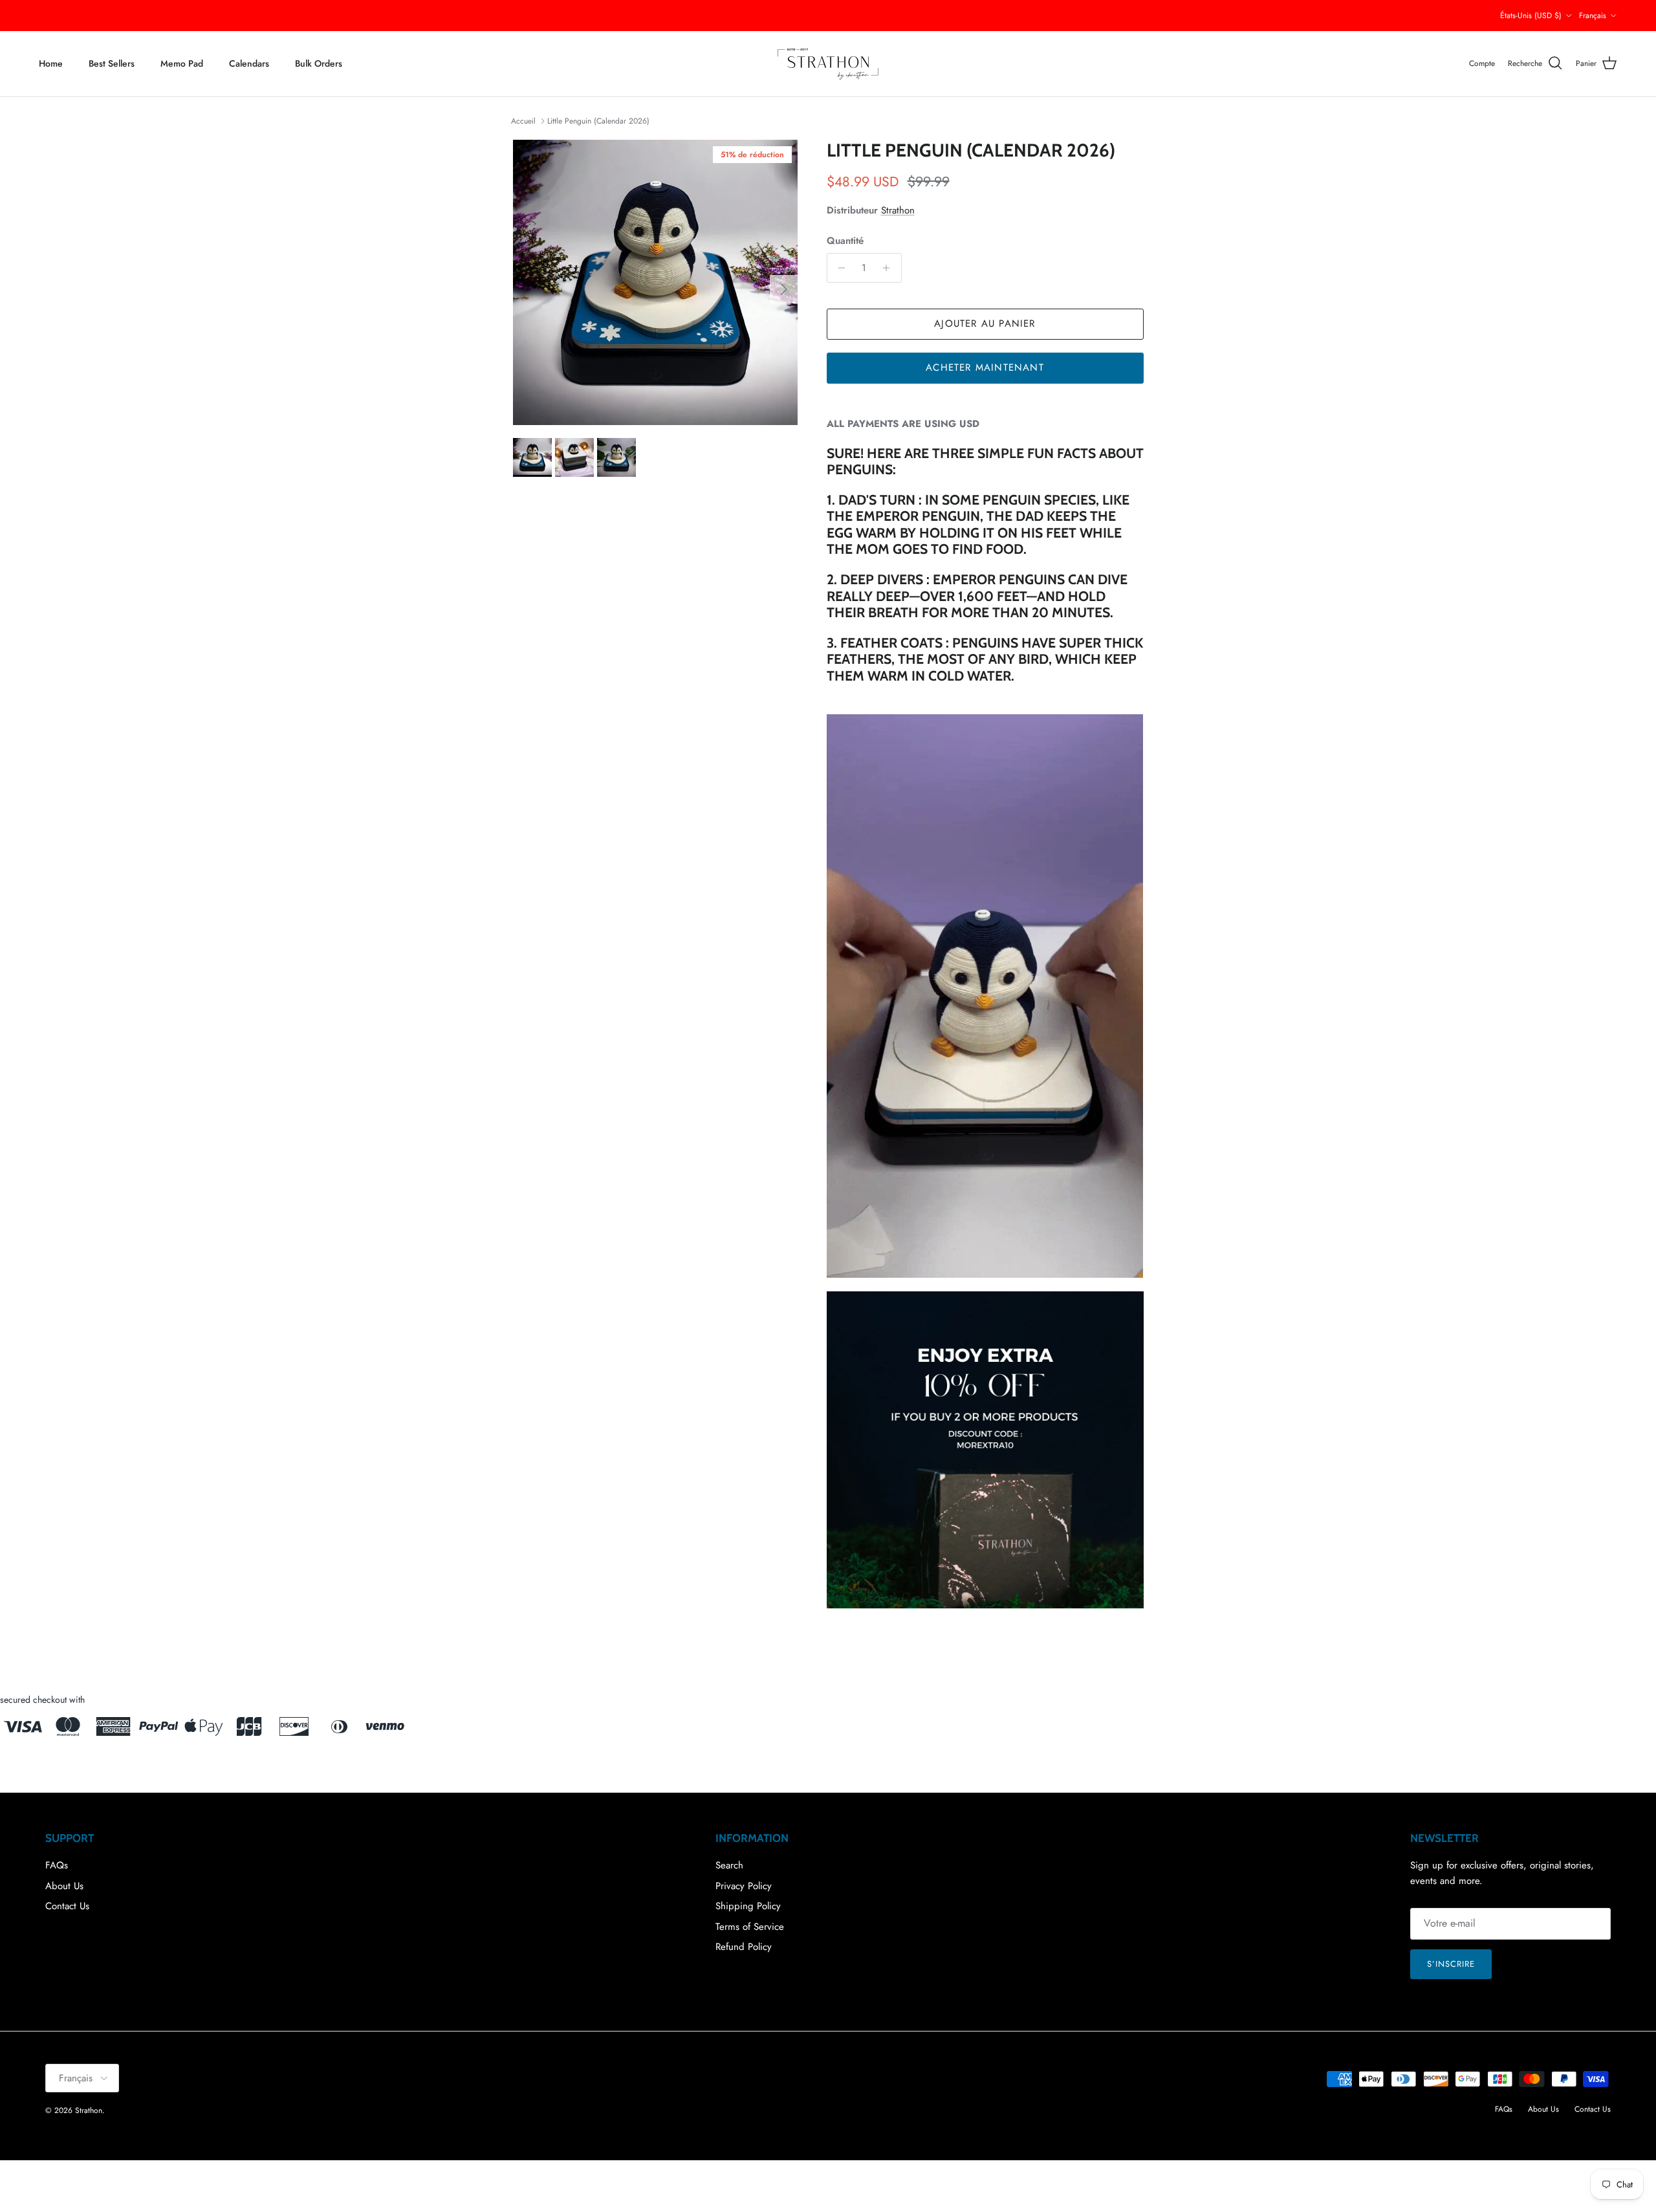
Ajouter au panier (985, 323)
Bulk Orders (319, 63)
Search (729, 1865)
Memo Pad (182, 63)
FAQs (57, 1865)
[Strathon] (828, 64)
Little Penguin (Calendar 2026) (598, 121)
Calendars (249, 63)
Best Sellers (112, 63)
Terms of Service (750, 1927)
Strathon (898, 210)
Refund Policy (744, 1947)
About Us (64, 1886)
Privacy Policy (744, 1886)
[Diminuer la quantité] (839, 268)
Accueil (523, 121)
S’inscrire (1451, 1964)
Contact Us (67, 1906)
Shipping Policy (748, 1906)
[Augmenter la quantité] (890, 268)
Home (51, 63)
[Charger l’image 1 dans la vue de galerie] (656, 282)
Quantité (845, 241)
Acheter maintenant (985, 367)
